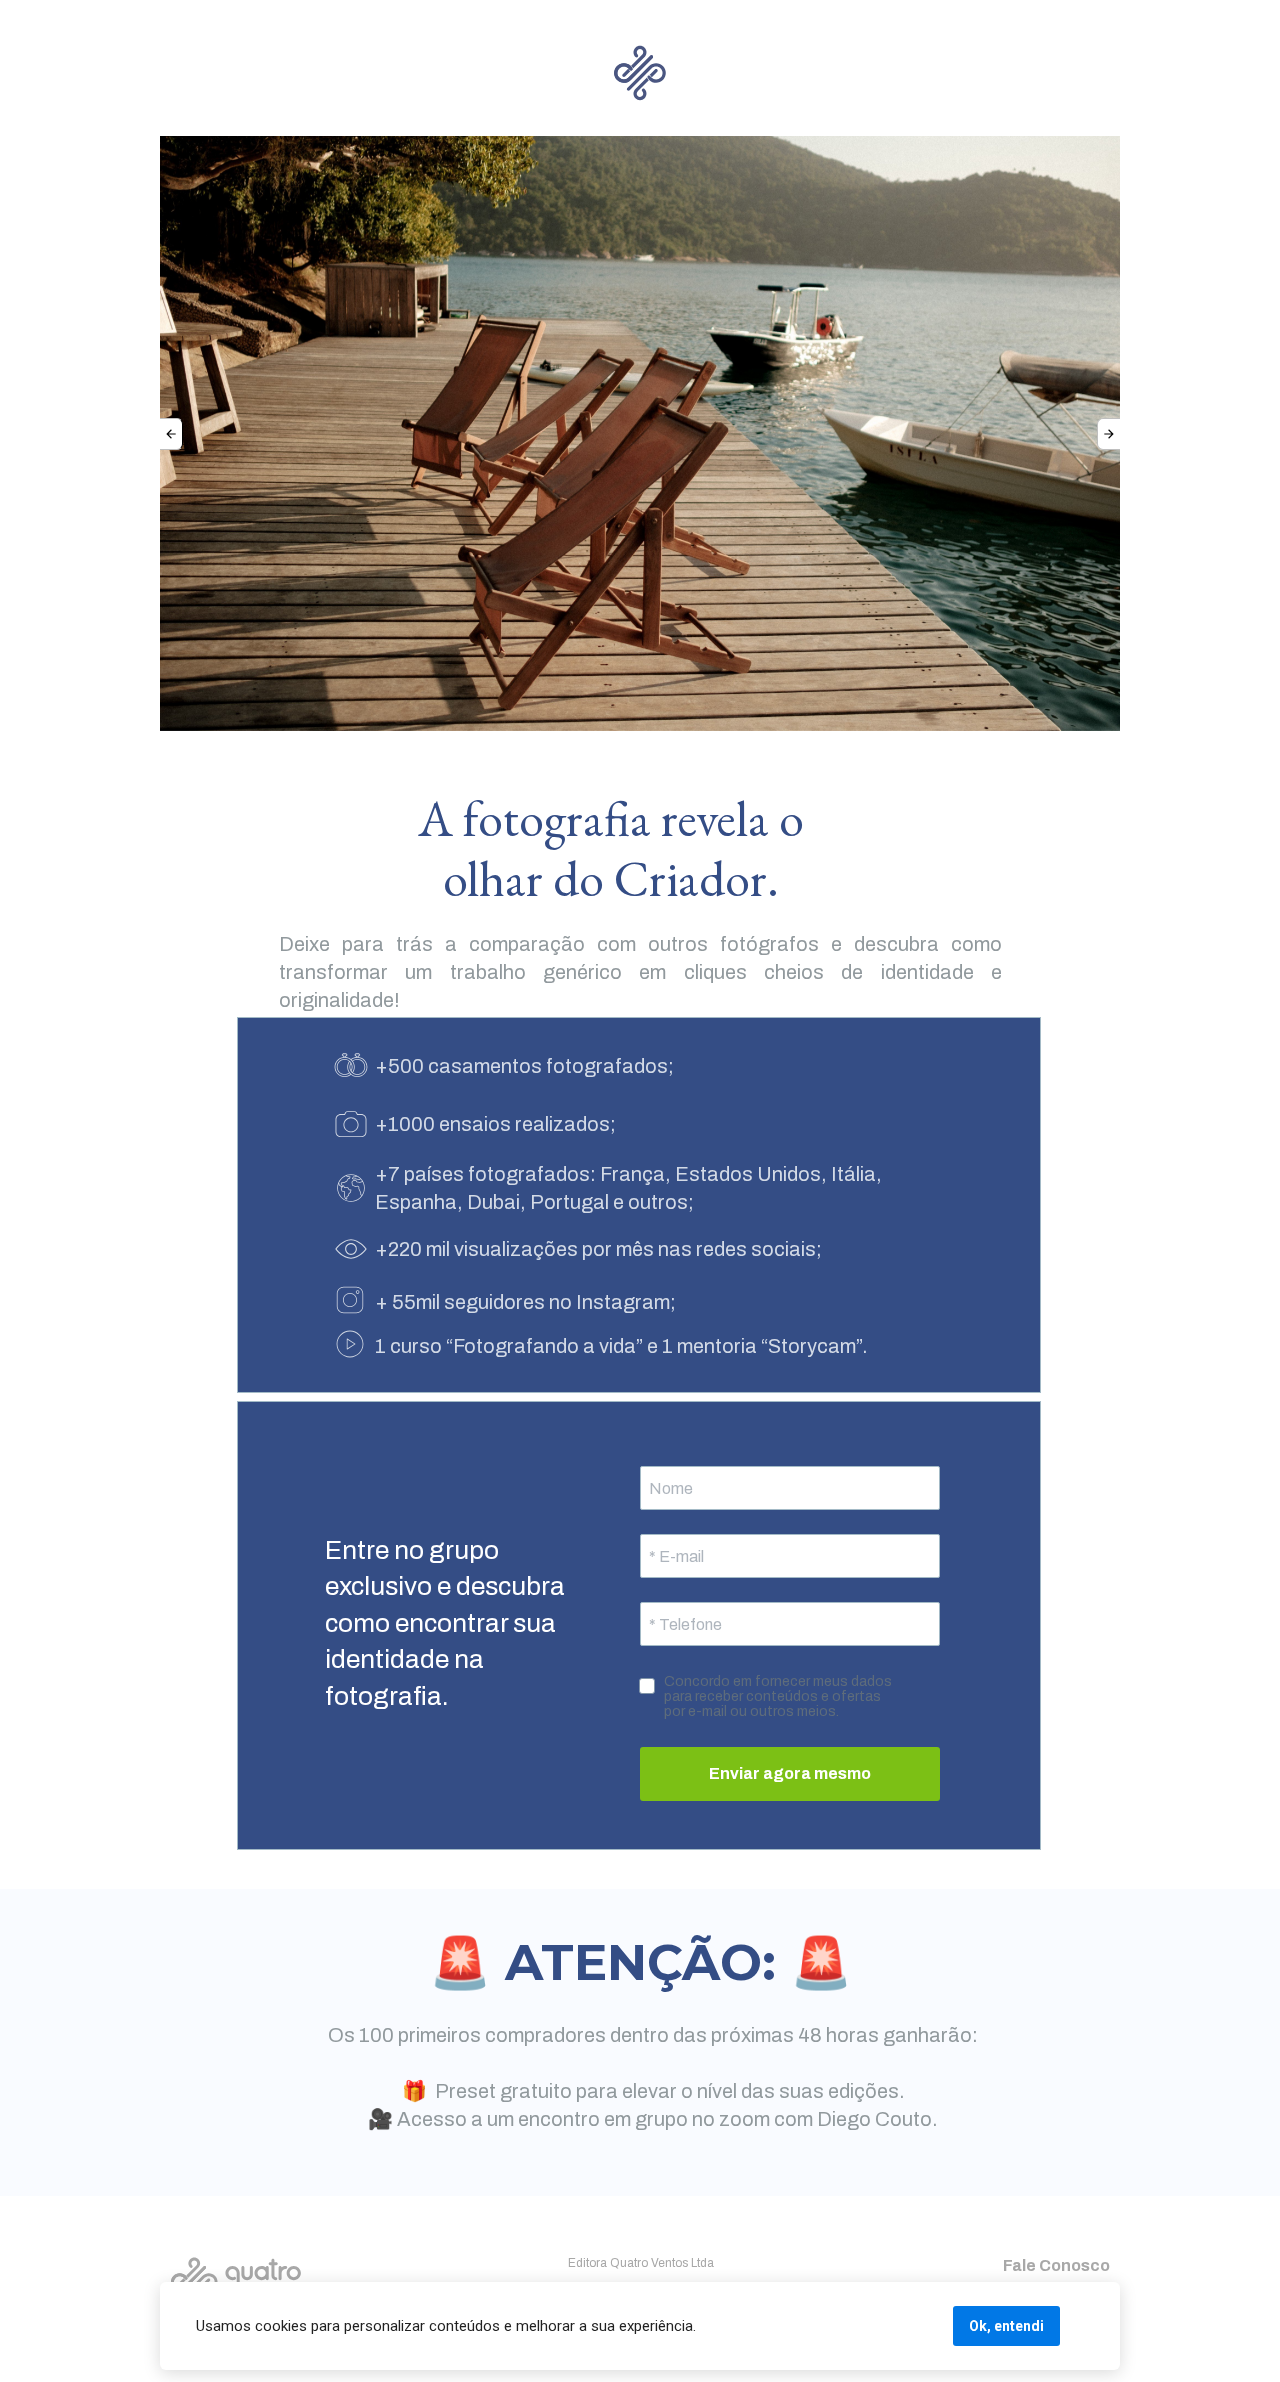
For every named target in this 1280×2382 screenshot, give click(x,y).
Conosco (1073, 2265)
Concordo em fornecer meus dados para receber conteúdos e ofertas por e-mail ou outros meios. (779, 1696)
